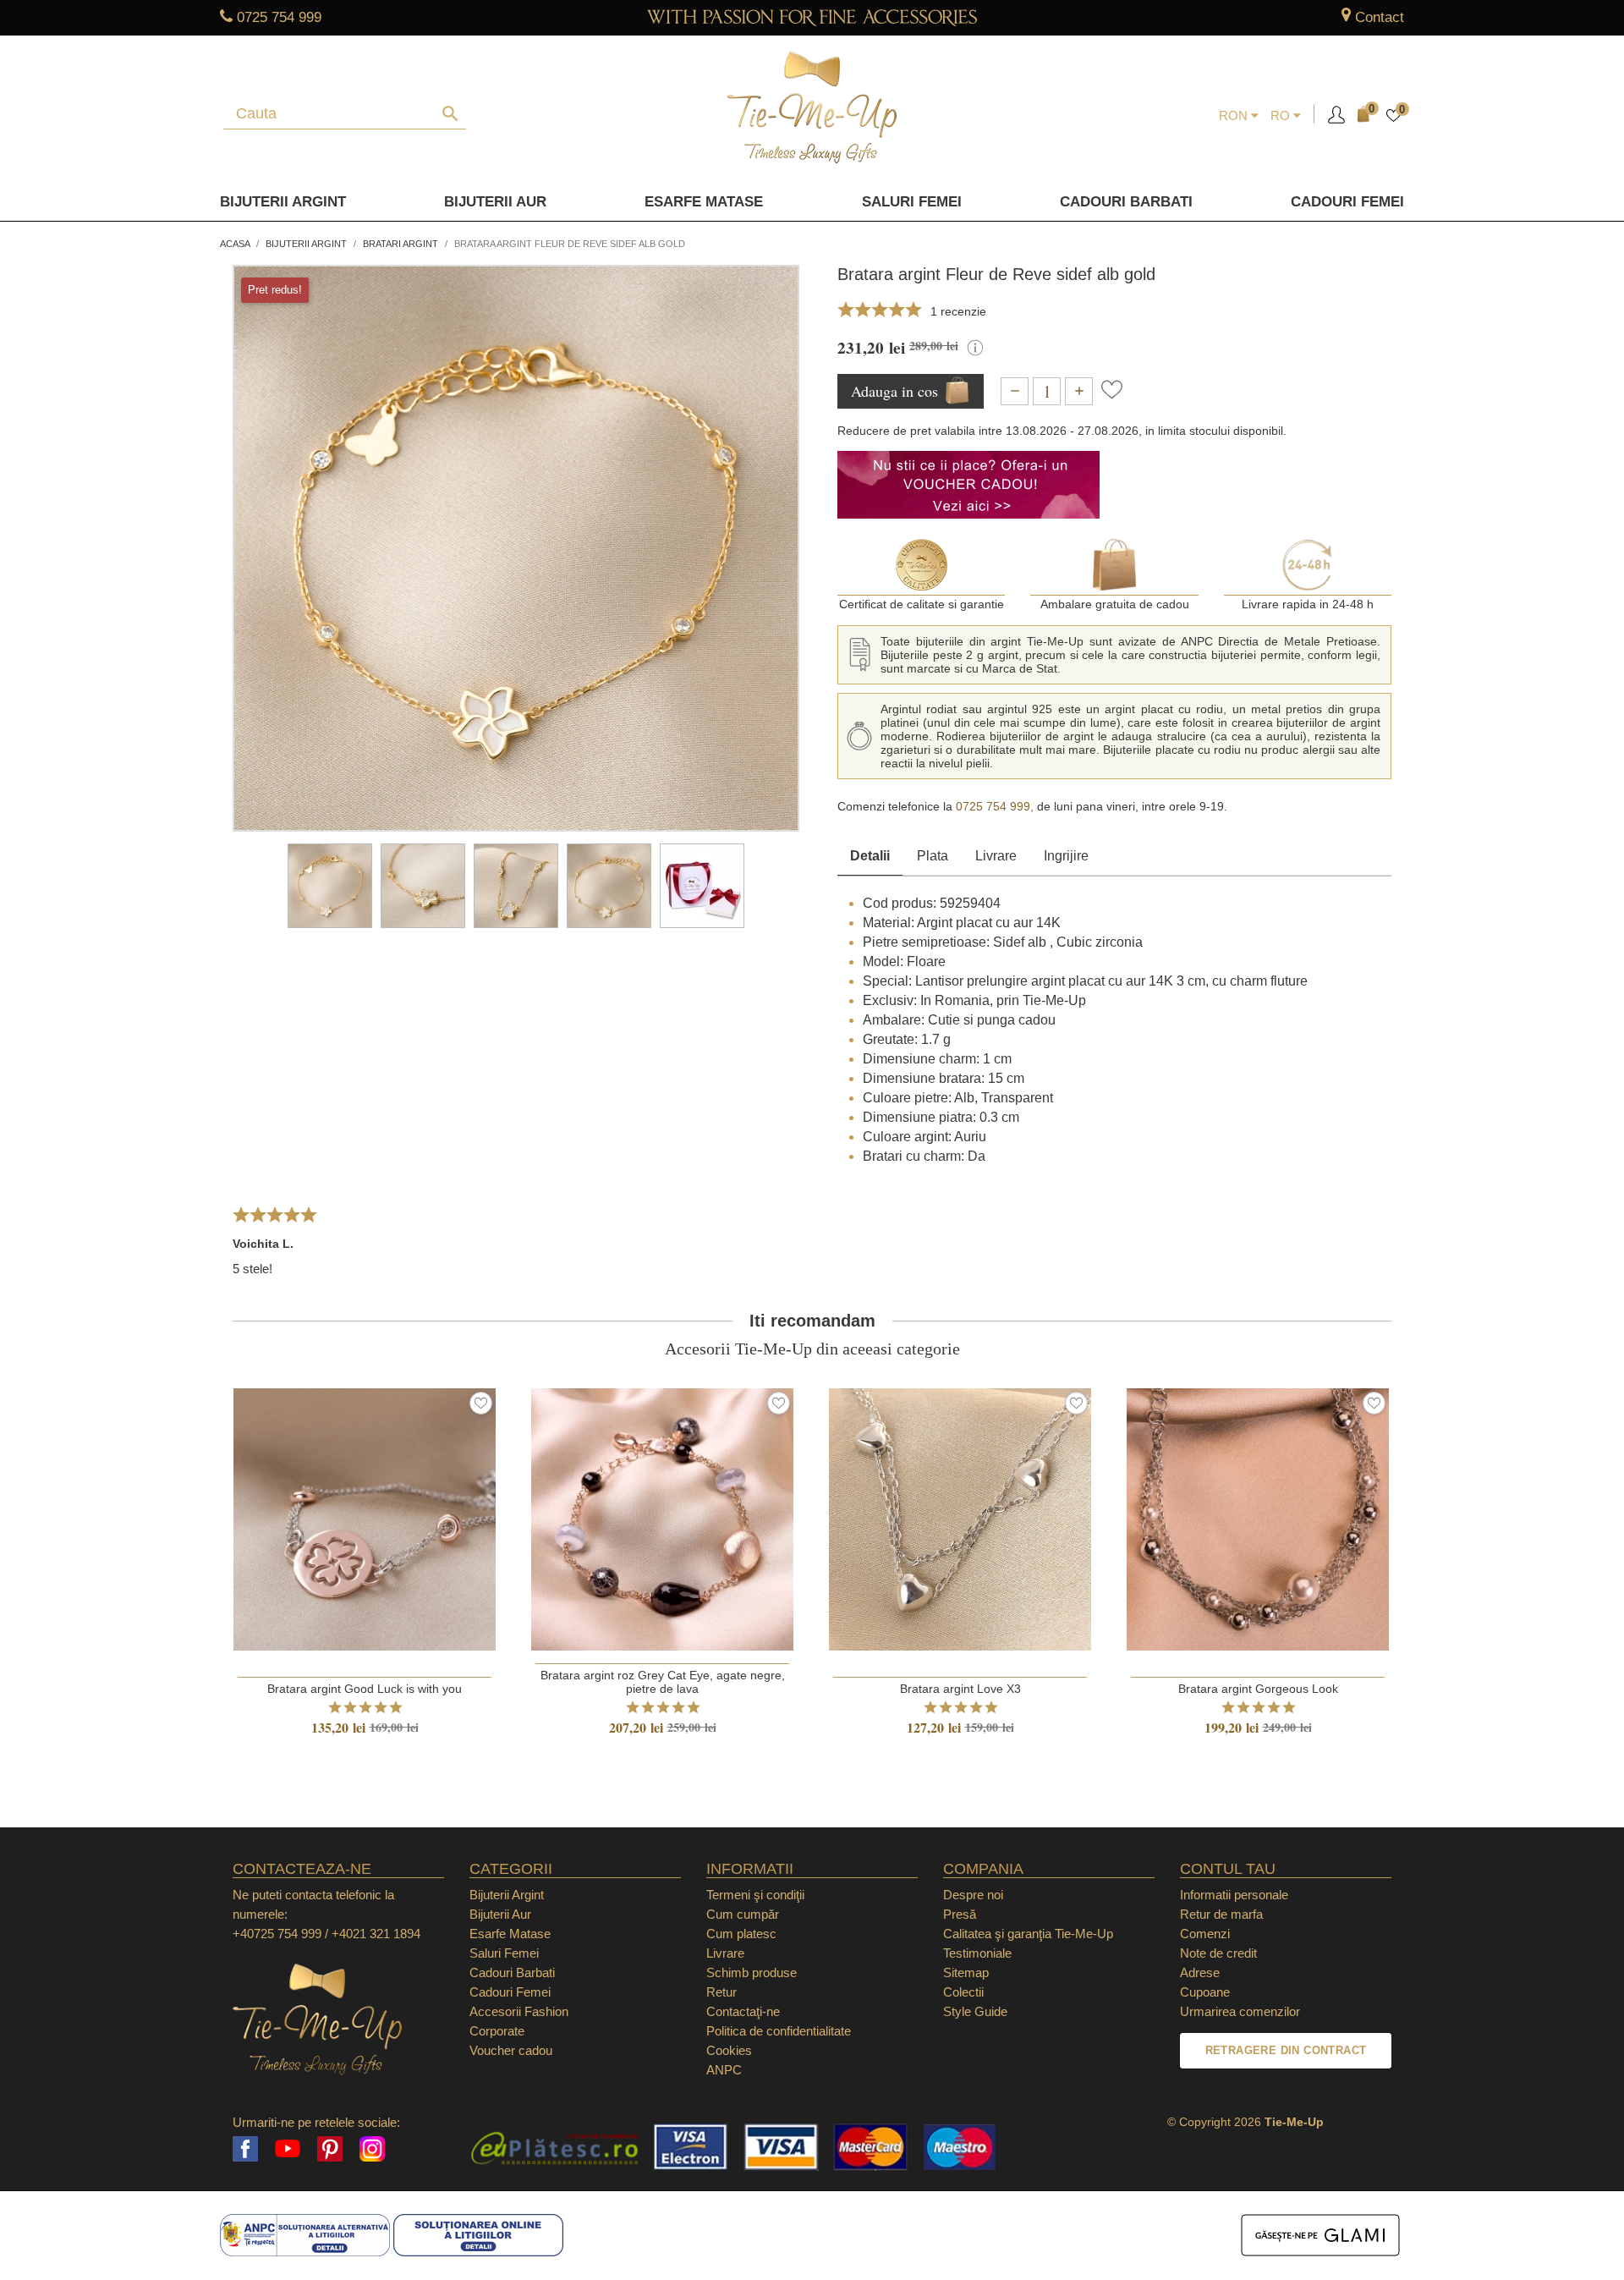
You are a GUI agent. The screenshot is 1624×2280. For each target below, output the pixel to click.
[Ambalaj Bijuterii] (702, 886)
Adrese (1200, 1972)
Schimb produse (752, 1972)
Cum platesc (741, 1934)
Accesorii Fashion (519, 2011)
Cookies (729, 2050)
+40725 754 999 (277, 1934)
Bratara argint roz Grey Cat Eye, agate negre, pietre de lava (663, 1682)
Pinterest (330, 2149)
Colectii (963, 1992)
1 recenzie (958, 311)
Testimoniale (977, 1953)
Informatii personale (1234, 1895)
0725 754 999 (279, 17)
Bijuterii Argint (283, 202)
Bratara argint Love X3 (960, 1689)
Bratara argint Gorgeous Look (1258, 1689)
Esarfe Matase (704, 202)
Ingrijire (1066, 856)
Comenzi (1205, 1934)
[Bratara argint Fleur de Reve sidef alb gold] (330, 886)
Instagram (372, 2149)
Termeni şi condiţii (755, 1895)
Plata (933, 856)
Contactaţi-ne (743, 2011)
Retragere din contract (1286, 2050)
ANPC (724, 2070)
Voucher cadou (511, 2050)
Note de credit (1218, 1953)
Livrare (996, 856)
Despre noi (973, 1895)
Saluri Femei (912, 202)
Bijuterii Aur (495, 202)
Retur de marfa (1221, 1914)
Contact (1380, 17)
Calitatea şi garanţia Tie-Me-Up (1028, 1934)
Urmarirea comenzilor (1240, 2011)
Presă (960, 1914)
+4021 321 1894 (376, 1934)
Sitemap (966, 1972)
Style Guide (975, 2011)
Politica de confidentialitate (779, 2031)
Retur (721, 1992)
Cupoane (1205, 1992)
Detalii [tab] (870, 856)
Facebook (245, 2149)
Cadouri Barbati (1126, 202)
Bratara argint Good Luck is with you (365, 1689)
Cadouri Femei (1347, 202)
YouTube (288, 2149)
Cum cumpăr (743, 1914)
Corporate (497, 2031)
